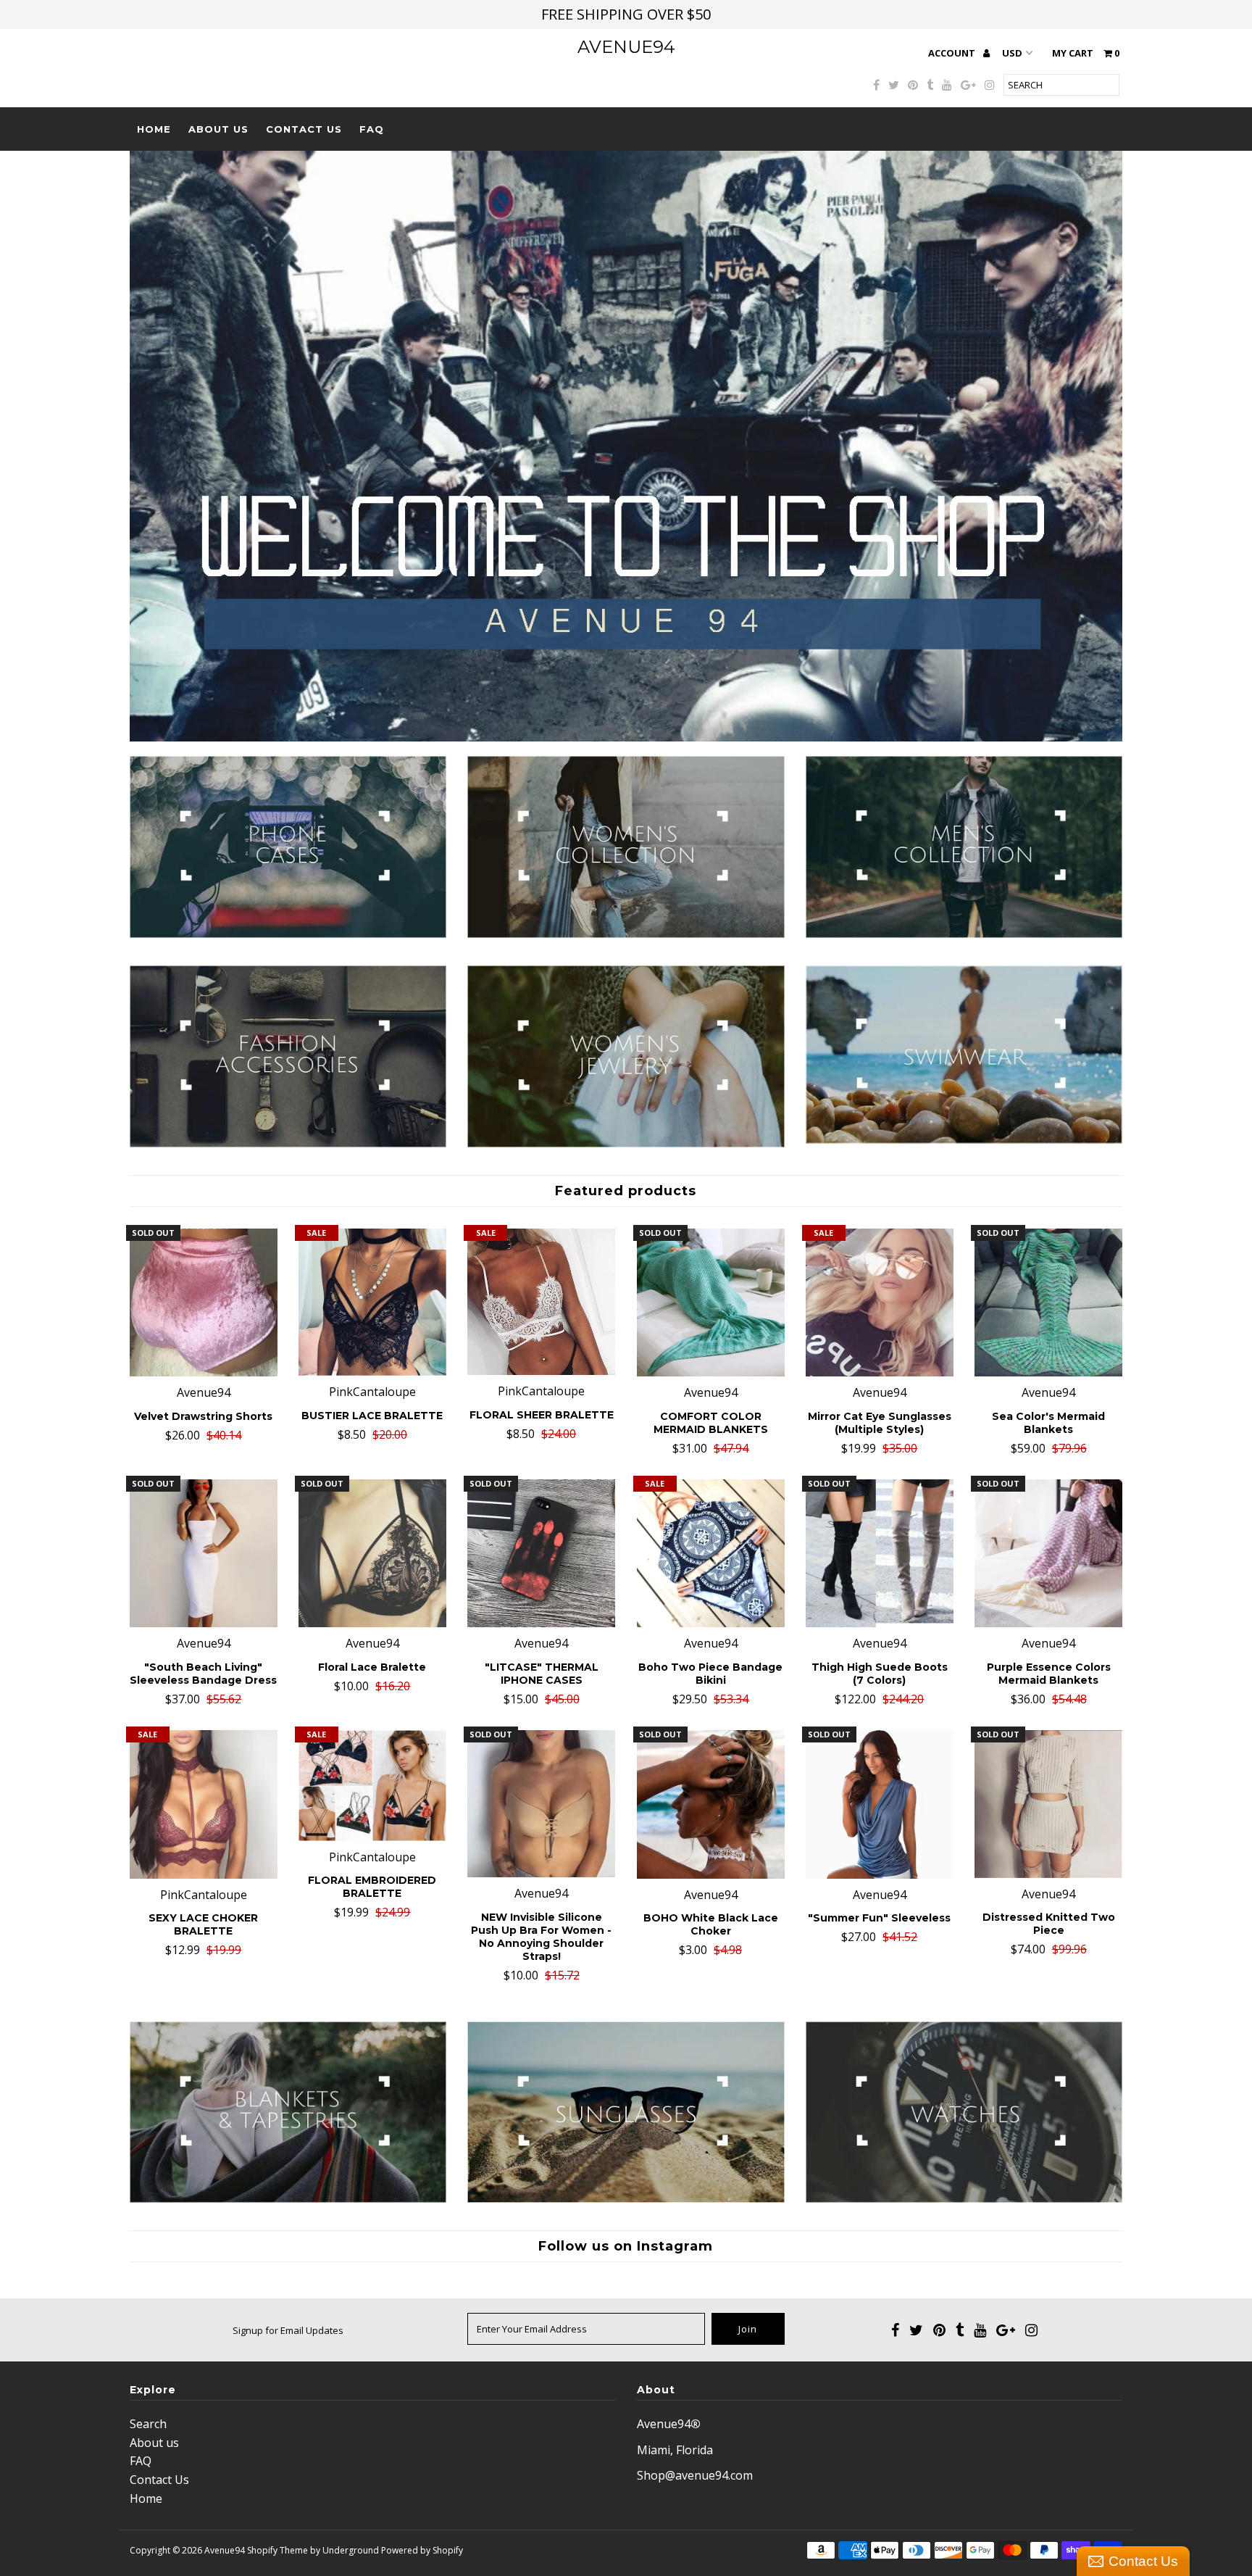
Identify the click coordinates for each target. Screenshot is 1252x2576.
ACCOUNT (953, 53)
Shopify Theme (277, 2550)
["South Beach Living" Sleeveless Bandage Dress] (204, 1553)
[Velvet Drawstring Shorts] (204, 1302)
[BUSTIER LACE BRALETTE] (372, 1302)
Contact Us (304, 129)
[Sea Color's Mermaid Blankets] (1048, 1302)
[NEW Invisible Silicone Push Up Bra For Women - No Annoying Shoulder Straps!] (541, 1804)
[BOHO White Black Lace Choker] (711, 1804)
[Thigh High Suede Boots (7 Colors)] (880, 1553)
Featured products (626, 1191)
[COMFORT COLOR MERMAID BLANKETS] (711, 1302)
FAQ (372, 129)
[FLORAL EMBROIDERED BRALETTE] (372, 1785)
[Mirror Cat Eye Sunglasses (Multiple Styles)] (880, 1302)
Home (154, 129)
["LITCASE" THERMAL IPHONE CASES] (541, 1553)
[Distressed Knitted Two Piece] (1048, 1804)
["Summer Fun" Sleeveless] (880, 1804)
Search (148, 2424)
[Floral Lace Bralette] (372, 1553)
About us (218, 129)
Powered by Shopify (422, 2550)
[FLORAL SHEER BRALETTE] (541, 1302)
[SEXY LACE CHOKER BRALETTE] (204, 1804)
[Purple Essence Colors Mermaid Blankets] (1048, 1553)
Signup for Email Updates (288, 2330)
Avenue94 (626, 47)
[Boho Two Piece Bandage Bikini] (711, 1553)
